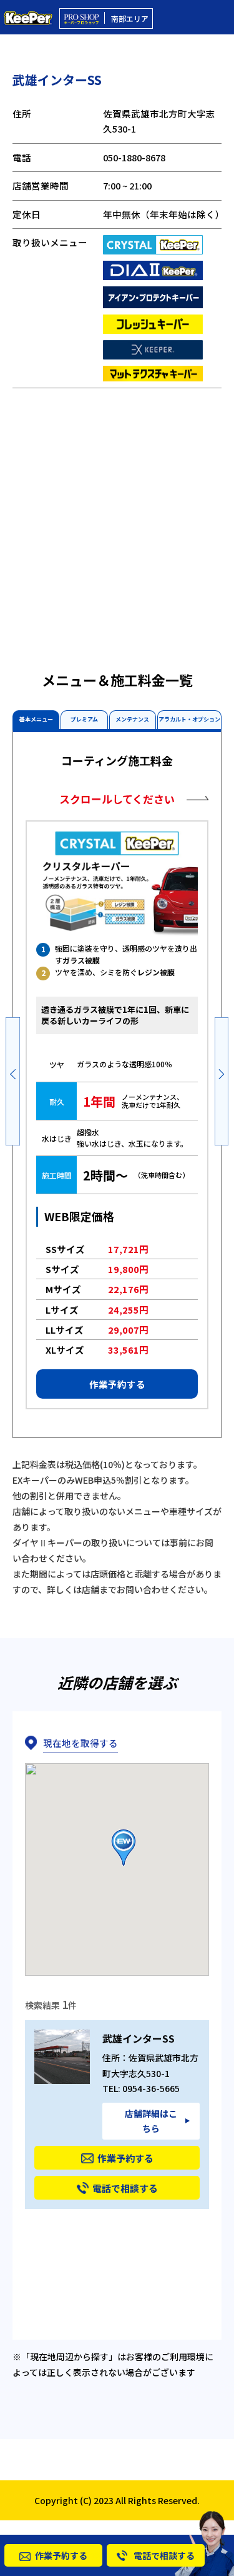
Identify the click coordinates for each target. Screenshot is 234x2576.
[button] (13, 1080)
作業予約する (117, 1384)
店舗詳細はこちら (151, 2121)
